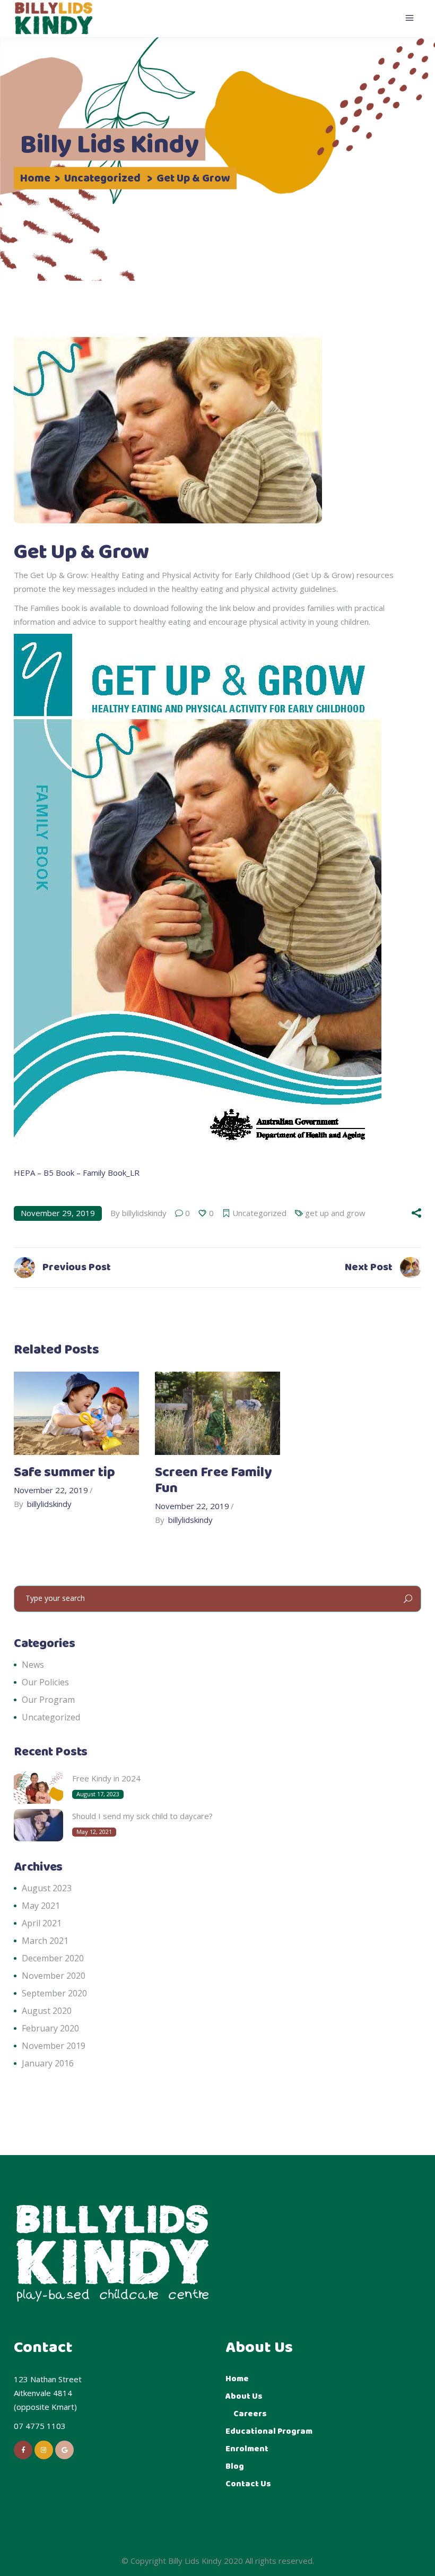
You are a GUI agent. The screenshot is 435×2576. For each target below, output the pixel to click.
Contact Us (248, 2484)
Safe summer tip (64, 1473)
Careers (250, 2414)
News (33, 1665)
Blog (235, 2466)
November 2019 (54, 2046)
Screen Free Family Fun (213, 1481)
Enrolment (247, 2449)
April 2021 (42, 1923)
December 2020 (53, 1958)
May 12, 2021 (94, 1832)
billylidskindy (144, 1213)
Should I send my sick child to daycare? (142, 1816)
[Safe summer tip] (76, 1413)
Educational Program (269, 2431)
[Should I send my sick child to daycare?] (38, 1825)
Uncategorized (102, 179)
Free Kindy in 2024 (106, 1778)
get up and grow (335, 1213)
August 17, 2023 (98, 1794)
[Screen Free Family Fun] (217, 1413)
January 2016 (48, 2063)
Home (35, 179)
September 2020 (54, 1993)
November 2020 (54, 1976)
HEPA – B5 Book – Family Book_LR (77, 1173)
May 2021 (41, 1906)
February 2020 (50, 2028)
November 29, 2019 (58, 1213)
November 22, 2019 (51, 1490)
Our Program (48, 1700)
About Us (244, 2396)
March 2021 (45, 1941)
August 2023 (47, 1888)
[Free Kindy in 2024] (38, 1787)
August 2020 (47, 2011)
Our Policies (45, 1682)
